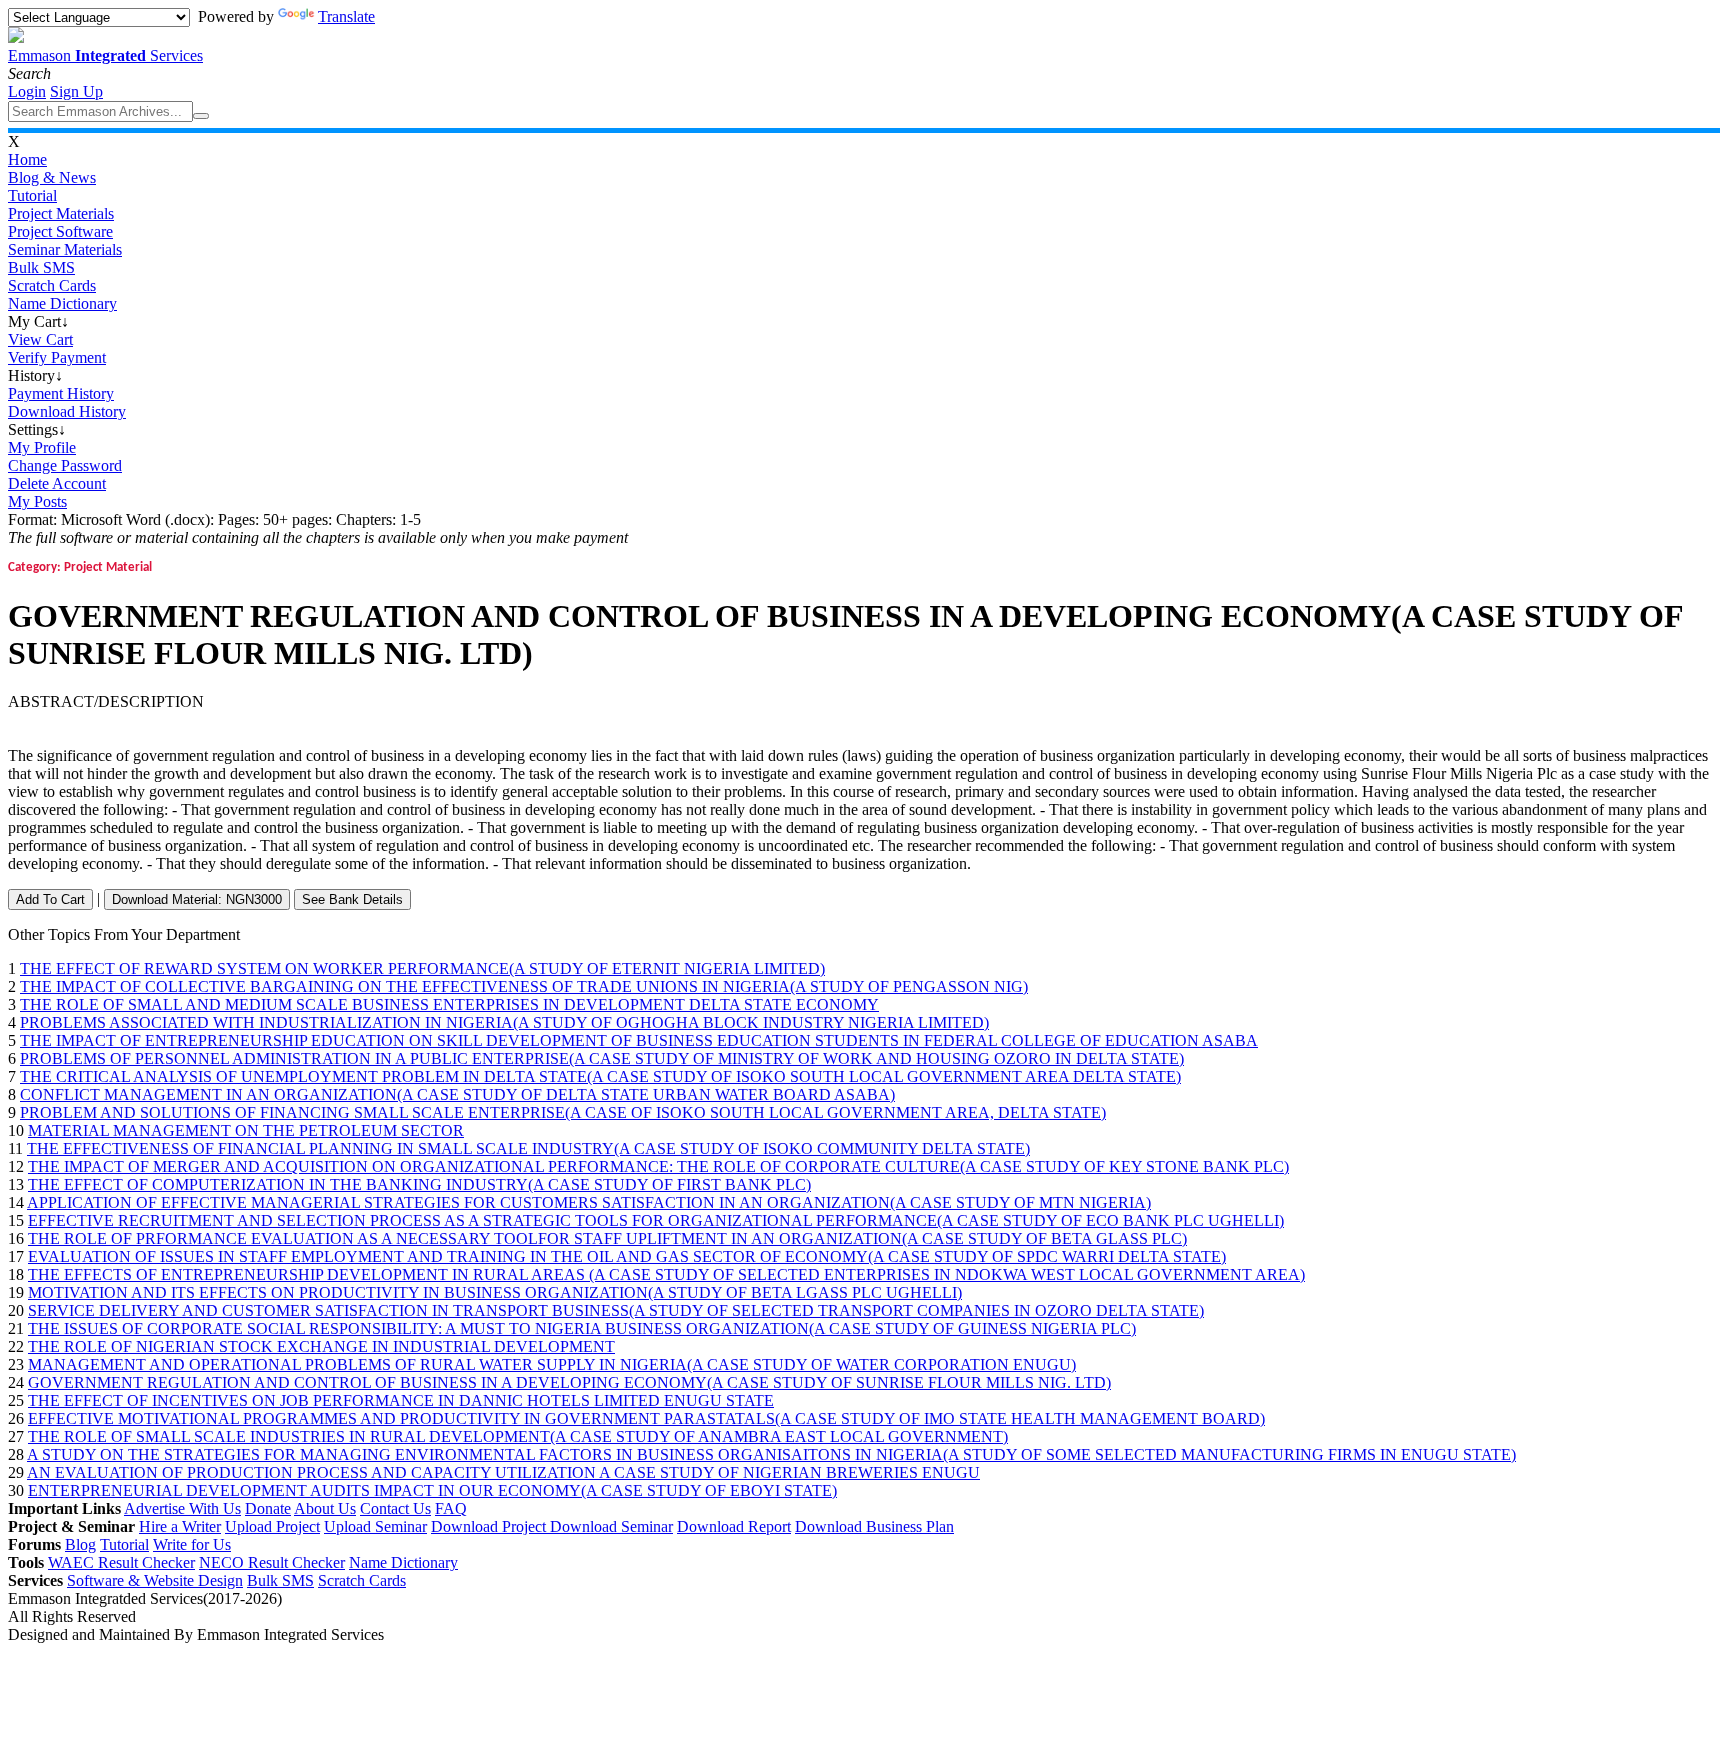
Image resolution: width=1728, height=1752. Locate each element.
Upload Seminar (375, 1526)
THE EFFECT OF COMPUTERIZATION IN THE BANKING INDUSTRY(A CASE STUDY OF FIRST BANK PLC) (419, 1184)
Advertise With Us (182, 1508)
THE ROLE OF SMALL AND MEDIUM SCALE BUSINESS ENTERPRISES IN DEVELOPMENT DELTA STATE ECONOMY (449, 1004)
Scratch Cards (52, 285)
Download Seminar (611, 1526)
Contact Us (395, 1508)
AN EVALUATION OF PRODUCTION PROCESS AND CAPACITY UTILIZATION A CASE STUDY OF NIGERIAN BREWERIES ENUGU (503, 1472)
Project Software (60, 231)
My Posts (37, 501)
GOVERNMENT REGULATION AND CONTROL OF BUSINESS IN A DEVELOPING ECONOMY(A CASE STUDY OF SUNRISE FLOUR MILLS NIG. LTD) (569, 1382)
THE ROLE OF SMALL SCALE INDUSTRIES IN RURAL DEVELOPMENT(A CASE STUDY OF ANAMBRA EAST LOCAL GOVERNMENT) (518, 1436)
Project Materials (61, 213)
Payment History (61, 393)
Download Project (490, 1526)
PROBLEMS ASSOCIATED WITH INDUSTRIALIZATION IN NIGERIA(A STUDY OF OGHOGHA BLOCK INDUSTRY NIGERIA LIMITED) (504, 1022)
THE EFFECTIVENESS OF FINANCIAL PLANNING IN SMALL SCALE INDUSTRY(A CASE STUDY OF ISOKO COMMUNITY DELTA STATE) (528, 1148)
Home (27, 159)
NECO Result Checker (272, 1562)
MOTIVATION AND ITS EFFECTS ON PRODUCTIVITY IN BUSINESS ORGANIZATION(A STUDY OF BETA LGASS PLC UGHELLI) (495, 1292)
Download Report (734, 1526)
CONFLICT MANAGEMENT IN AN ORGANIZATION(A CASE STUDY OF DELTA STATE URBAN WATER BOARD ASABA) (457, 1094)
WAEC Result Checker (121, 1562)
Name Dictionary (62, 303)
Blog (80, 1544)
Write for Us (192, 1544)
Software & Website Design (155, 1580)
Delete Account (57, 483)
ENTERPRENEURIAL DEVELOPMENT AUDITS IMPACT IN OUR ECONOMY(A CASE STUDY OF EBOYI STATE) (432, 1490)
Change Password (65, 465)
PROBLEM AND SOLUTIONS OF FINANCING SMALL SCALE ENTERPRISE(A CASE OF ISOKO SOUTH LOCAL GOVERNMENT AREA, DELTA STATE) (563, 1112)
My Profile (42, 447)
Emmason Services (105, 55)
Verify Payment (57, 357)
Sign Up (76, 91)
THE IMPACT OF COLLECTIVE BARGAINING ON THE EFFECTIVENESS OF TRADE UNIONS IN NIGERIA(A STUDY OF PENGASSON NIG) (524, 986)
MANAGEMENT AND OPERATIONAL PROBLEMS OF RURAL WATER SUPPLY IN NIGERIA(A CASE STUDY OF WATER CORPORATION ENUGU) (552, 1364)
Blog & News (52, 177)
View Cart (40, 339)
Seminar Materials (65, 249)
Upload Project (272, 1526)
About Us (325, 1508)
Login (27, 91)
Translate (346, 16)
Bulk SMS (41, 267)
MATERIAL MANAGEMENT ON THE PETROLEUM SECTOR (246, 1130)
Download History (67, 411)
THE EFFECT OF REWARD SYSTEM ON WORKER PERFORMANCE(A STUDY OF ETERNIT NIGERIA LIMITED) (422, 968)
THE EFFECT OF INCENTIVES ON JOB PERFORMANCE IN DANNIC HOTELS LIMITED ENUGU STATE (401, 1400)
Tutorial (32, 195)
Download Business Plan (874, 1526)
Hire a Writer (180, 1526)
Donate (268, 1508)
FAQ (451, 1508)
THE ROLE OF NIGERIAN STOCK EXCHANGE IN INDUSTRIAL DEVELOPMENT (321, 1346)
